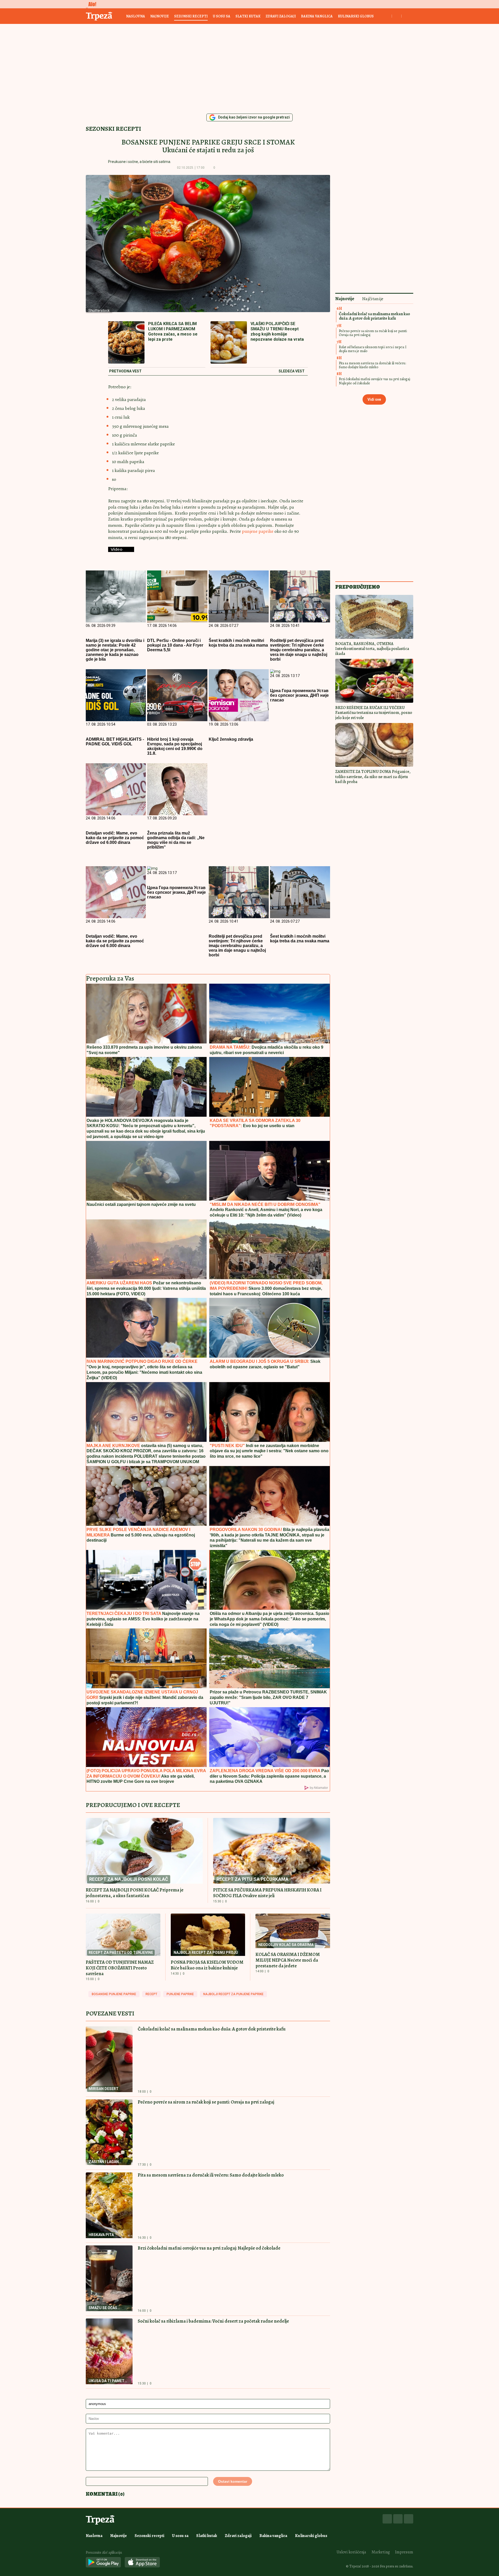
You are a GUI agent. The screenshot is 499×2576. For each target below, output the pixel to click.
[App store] (142, 2563)
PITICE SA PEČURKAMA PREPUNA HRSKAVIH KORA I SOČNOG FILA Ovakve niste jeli (267, 1893)
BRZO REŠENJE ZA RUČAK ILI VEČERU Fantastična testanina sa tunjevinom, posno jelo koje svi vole (374, 713)
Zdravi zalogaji (281, 16)
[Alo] (91, 4)
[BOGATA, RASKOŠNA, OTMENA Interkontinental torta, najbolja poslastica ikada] (374, 617)
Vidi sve (374, 399)
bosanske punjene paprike (114, 1994)
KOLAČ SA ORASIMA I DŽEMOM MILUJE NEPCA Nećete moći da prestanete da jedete (288, 1960)
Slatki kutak (248, 16)
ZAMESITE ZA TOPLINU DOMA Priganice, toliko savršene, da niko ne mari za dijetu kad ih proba (373, 777)
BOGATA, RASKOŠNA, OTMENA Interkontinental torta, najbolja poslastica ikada (372, 649)
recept (151, 1994)
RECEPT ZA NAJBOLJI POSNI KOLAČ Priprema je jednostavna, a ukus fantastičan (135, 1893)
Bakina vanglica (317, 16)
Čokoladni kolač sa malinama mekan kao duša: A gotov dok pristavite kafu (212, 2029)
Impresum (404, 2552)
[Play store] (103, 2563)
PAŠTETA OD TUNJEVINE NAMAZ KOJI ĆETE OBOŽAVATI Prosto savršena (120, 1968)
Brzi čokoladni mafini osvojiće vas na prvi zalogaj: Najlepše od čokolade (209, 2248)
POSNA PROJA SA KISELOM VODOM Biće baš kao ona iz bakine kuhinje (207, 1965)
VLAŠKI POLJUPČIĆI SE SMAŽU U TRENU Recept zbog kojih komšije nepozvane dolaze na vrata (277, 331)
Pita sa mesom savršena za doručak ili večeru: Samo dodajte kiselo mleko (211, 2175)
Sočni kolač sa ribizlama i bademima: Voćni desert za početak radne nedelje (213, 2321)
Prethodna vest (125, 371)
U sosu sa (222, 16)
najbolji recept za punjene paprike (233, 1994)
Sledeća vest (292, 371)
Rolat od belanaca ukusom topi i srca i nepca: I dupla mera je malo (373, 349)
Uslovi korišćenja (351, 2552)
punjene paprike (258, 531)
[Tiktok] (409, 2519)
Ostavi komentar (233, 2481)
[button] (223, 168)
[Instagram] (398, 2519)
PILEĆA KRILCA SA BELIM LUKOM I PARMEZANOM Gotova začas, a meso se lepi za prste (173, 331)
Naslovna (136, 16)
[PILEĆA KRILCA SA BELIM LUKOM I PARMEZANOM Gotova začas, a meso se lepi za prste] (126, 343)
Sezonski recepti (191, 16)
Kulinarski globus (356, 16)
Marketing (381, 2552)
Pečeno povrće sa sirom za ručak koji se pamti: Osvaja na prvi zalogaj (206, 2102)
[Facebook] (387, 2519)
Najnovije (160, 16)
